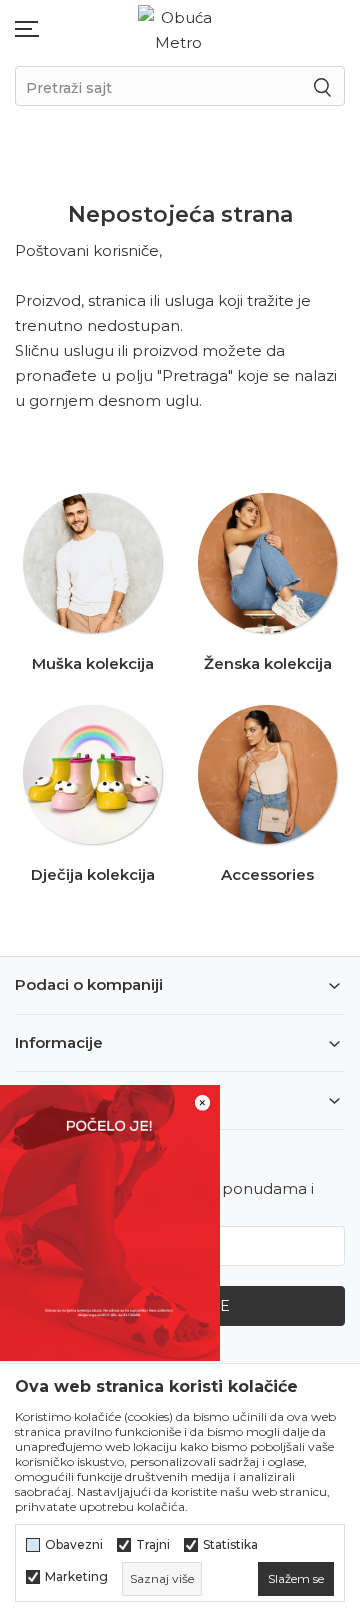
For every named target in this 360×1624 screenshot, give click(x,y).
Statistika (230, 1545)
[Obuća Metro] (178, 28)
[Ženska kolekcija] (268, 563)
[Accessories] (268, 775)
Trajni (153, 1545)
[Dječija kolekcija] (93, 775)
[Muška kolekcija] (93, 563)
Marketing (76, 1577)
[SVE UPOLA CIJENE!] (110, 1221)
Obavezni (74, 1545)
